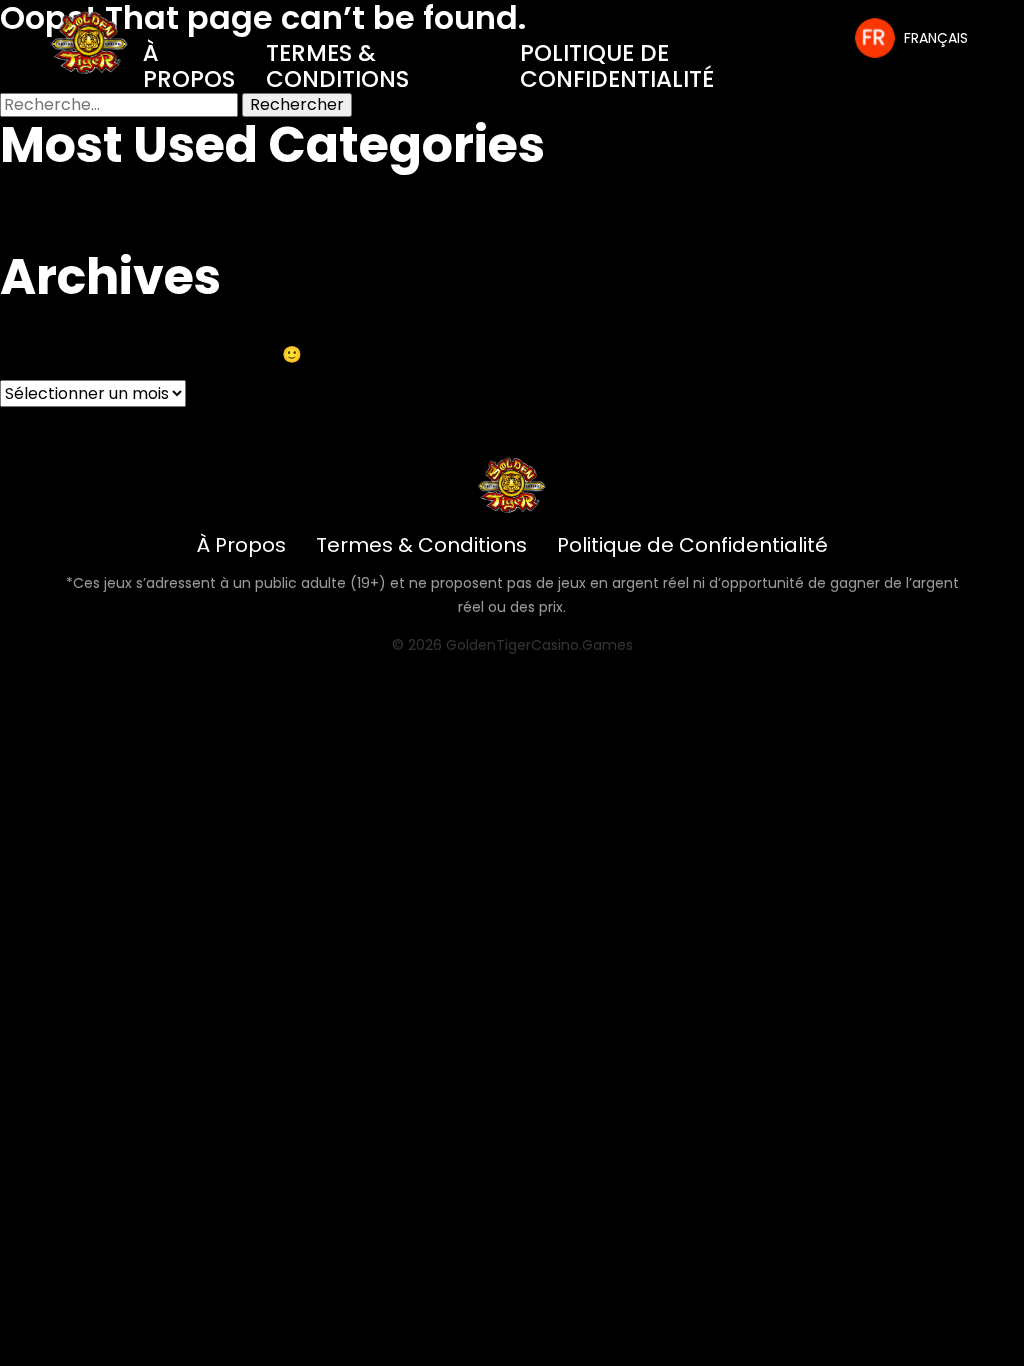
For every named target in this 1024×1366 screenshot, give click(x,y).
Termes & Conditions (337, 66)
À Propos (189, 66)
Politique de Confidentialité (617, 66)
